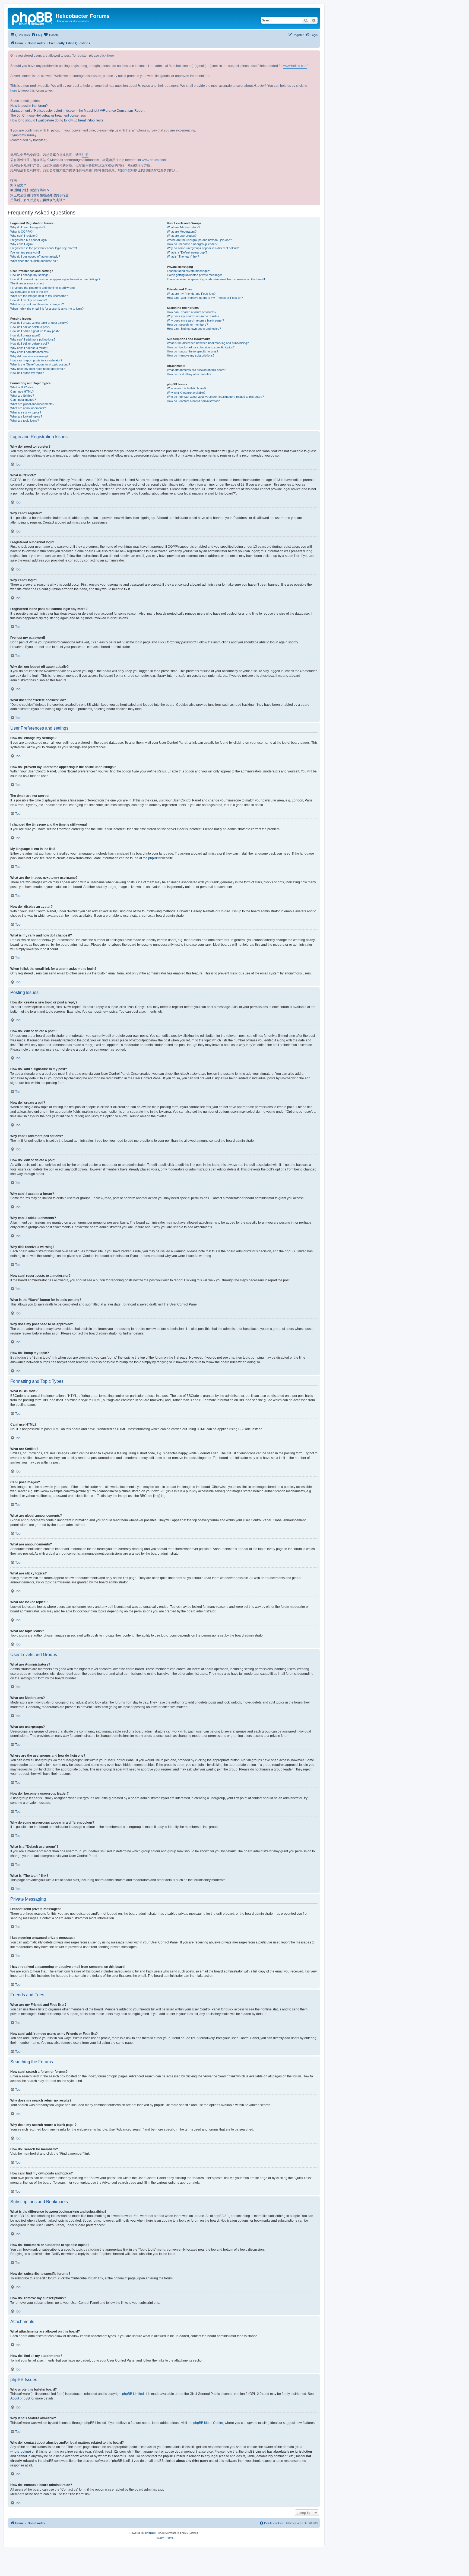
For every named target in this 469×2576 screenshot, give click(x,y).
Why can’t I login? (22, 244)
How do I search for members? (187, 325)
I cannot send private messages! (188, 271)
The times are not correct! (27, 283)
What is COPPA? (21, 232)
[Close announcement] (316, 55)
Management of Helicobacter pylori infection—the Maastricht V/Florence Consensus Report (77, 111)
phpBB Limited (133, 2394)
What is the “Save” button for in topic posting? (40, 364)
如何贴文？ (18, 185)
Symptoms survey (23, 135)
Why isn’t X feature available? (186, 393)
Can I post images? (23, 400)
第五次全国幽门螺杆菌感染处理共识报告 (40, 195)
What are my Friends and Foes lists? (191, 294)
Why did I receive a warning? (29, 356)
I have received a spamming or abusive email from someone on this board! (216, 279)
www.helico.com (295, 66)
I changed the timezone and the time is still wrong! (43, 288)
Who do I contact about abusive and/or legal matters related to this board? (215, 397)
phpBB (153, 858)
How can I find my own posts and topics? (194, 329)
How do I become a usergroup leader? (192, 244)
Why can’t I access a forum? (29, 348)
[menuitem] (37, 35)
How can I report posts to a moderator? (36, 360)
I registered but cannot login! (29, 240)
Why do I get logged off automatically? (35, 256)
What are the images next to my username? (39, 296)
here (111, 56)
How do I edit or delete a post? (30, 327)
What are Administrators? (183, 227)
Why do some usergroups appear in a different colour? (203, 248)
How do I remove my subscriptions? (191, 355)
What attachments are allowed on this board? (197, 370)
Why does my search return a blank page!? (195, 320)
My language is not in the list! (29, 292)
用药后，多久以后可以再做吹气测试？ (38, 200)
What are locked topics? (26, 416)
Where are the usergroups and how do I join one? (199, 240)
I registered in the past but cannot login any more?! (44, 248)
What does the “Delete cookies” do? (34, 261)
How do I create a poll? (25, 335)
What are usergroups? (182, 236)
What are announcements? (28, 408)
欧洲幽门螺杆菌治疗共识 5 (30, 190)
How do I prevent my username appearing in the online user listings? (55, 279)
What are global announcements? (32, 404)
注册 (85, 155)
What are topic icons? (25, 421)
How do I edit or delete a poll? (30, 344)
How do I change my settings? (30, 275)
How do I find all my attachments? (189, 374)
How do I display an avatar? (29, 300)
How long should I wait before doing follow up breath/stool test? (57, 120)
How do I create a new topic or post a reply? (39, 323)
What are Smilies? (22, 396)
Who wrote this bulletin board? (187, 388)
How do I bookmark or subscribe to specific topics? (201, 347)
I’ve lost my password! (25, 252)
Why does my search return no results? (193, 316)
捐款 (128, 170)
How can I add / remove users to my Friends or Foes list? (205, 298)
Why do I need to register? (28, 227)
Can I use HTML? (22, 392)
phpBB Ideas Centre (208, 2423)
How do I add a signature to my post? (35, 331)
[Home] (32, 18)
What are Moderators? (182, 232)
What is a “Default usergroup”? (187, 252)
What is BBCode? (22, 387)
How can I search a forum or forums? (192, 312)
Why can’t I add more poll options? (33, 339)
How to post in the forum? (29, 106)
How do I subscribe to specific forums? (193, 351)
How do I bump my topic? (27, 373)
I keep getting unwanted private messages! (195, 275)
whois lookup (20, 2452)
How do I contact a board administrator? (193, 401)
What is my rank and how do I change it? (37, 304)
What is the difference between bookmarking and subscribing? (208, 343)
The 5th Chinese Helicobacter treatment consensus (48, 116)
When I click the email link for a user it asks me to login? (47, 309)
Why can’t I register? (24, 236)
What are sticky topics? (26, 412)
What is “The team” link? (183, 256)
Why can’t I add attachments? (30, 352)
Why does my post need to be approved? (37, 369)
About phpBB (20, 2398)
